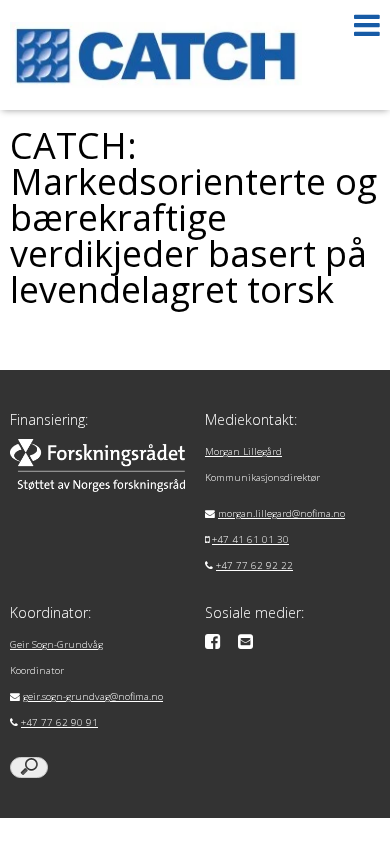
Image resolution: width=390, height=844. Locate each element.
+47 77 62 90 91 (59, 722)
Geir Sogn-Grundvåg (56, 644)
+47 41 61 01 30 (250, 539)
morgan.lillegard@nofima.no (281, 513)
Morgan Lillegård (243, 451)
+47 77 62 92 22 (254, 565)
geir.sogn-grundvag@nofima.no (93, 696)
